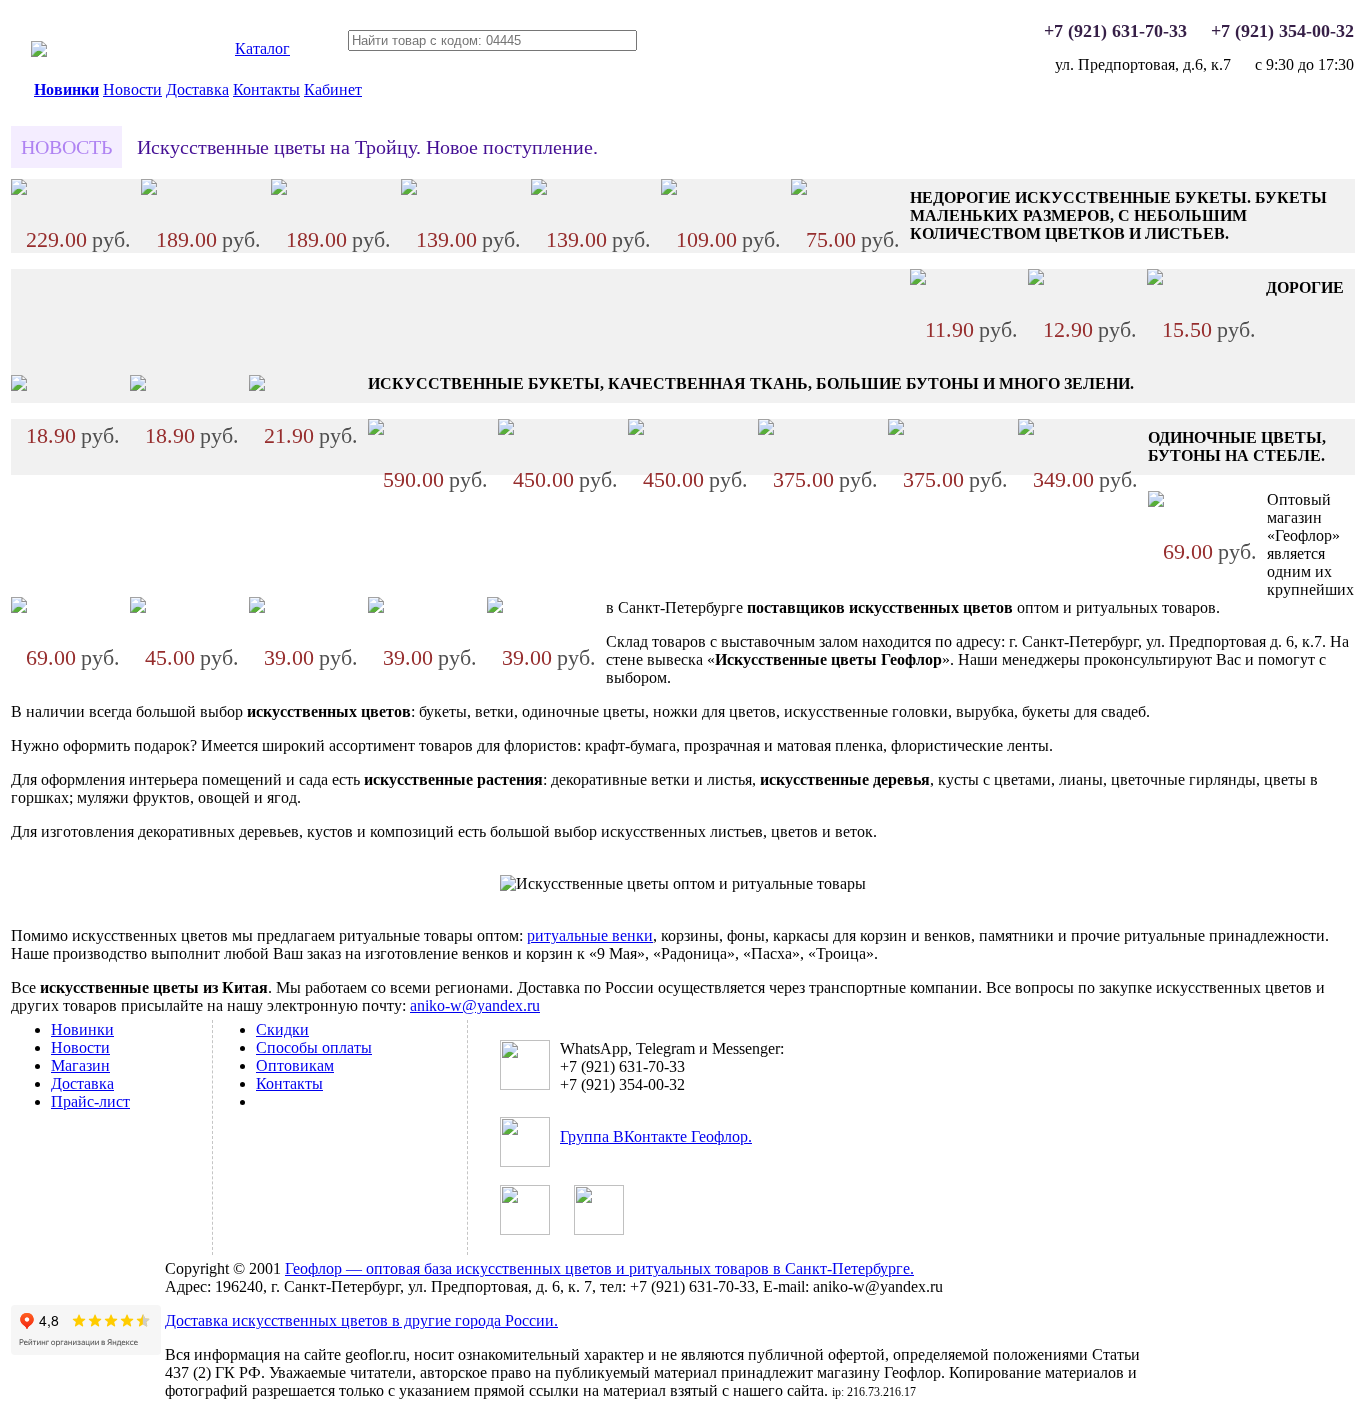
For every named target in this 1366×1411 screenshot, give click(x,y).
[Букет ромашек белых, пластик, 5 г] (1155, 279)
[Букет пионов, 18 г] (149, 189)
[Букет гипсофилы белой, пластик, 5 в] (799, 189)
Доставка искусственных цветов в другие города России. (361, 1320)
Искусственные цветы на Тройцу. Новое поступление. (367, 147)
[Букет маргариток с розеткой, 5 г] (257, 385)
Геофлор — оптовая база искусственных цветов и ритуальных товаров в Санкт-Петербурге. (599, 1268)
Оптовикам (295, 1065)
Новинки (66, 89)
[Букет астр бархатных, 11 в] (19, 189)
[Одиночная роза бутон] (19, 607)
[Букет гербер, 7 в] (539, 189)
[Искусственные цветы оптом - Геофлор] (39, 51)
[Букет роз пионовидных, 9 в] (766, 429)
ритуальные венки (590, 935)
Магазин (80, 1065)
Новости (132, 89)
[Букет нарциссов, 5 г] (918, 279)
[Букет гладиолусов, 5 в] (506, 429)
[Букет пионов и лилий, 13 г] (279, 189)
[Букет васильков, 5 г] (19, 385)
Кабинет (333, 89)
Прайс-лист (90, 1101)
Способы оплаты (314, 1047)
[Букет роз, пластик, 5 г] (1036, 279)
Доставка (197, 89)
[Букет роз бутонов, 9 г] (409, 189)
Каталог (262, 48)
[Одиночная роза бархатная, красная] (376, 607)
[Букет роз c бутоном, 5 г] (636, 429)
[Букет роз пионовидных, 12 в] (896, 429)
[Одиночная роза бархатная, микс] (495, 607)
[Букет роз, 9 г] (376, 429)
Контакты (266, 89)
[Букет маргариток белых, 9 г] (669, 189)
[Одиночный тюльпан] (257, 607)
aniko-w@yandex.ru (475, 1005)
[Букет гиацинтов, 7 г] (1026, 429)
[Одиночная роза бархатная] (1156, 501)
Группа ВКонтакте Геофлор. (656, 1136)
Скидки (282, 1029)
